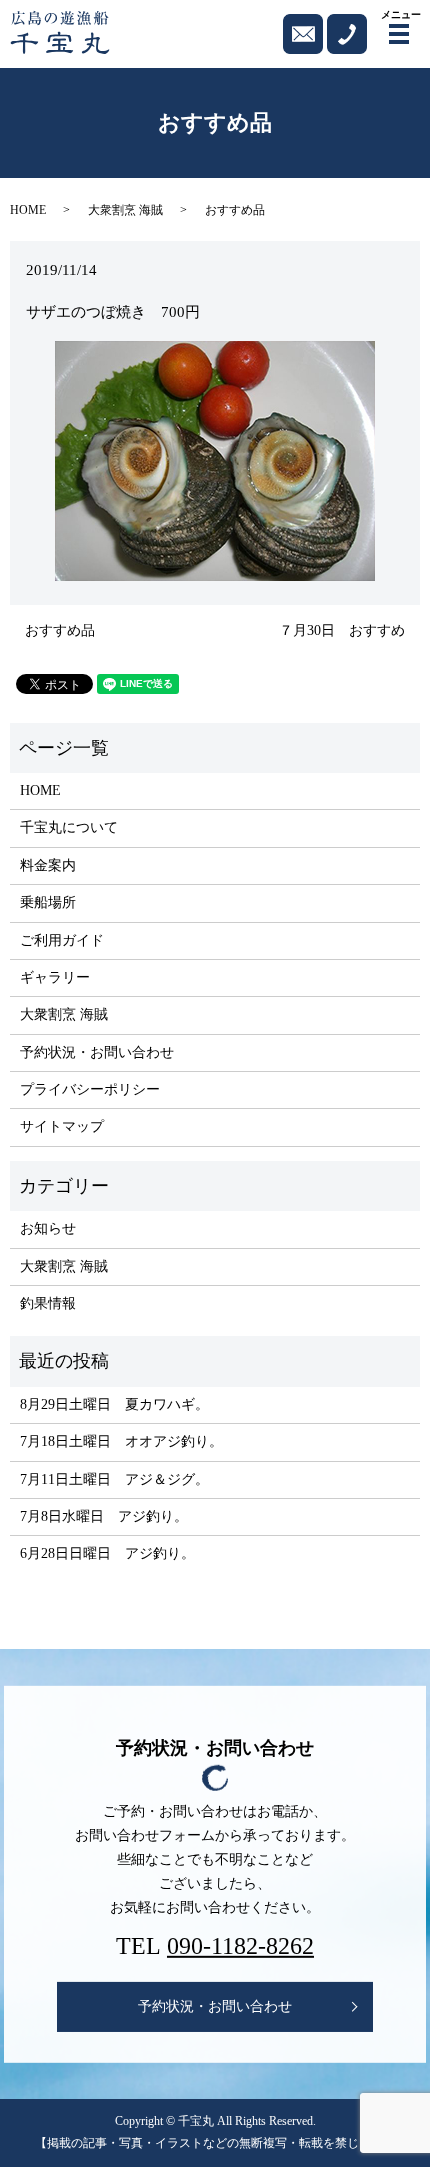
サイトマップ (62, 1126)
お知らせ (48, 1228)
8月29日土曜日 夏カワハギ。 (114, 1404)
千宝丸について (69, 827)
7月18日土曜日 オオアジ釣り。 (121, 1441)
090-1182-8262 (240, 1946)
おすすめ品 (60, 630)
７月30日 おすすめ (342, 630)
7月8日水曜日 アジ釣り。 (104, 1516)
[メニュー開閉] (399, 34)
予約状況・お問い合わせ (97, 1052)
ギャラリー (55, 977)
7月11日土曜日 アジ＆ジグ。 (114, 1479)
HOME (28, 210)
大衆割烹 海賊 (125, 210)
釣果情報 (48, 1303)
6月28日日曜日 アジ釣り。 (107, 1553)
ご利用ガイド (62, 940)
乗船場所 (48, 902)
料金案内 (48, 865)
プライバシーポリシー (90, 1089)
